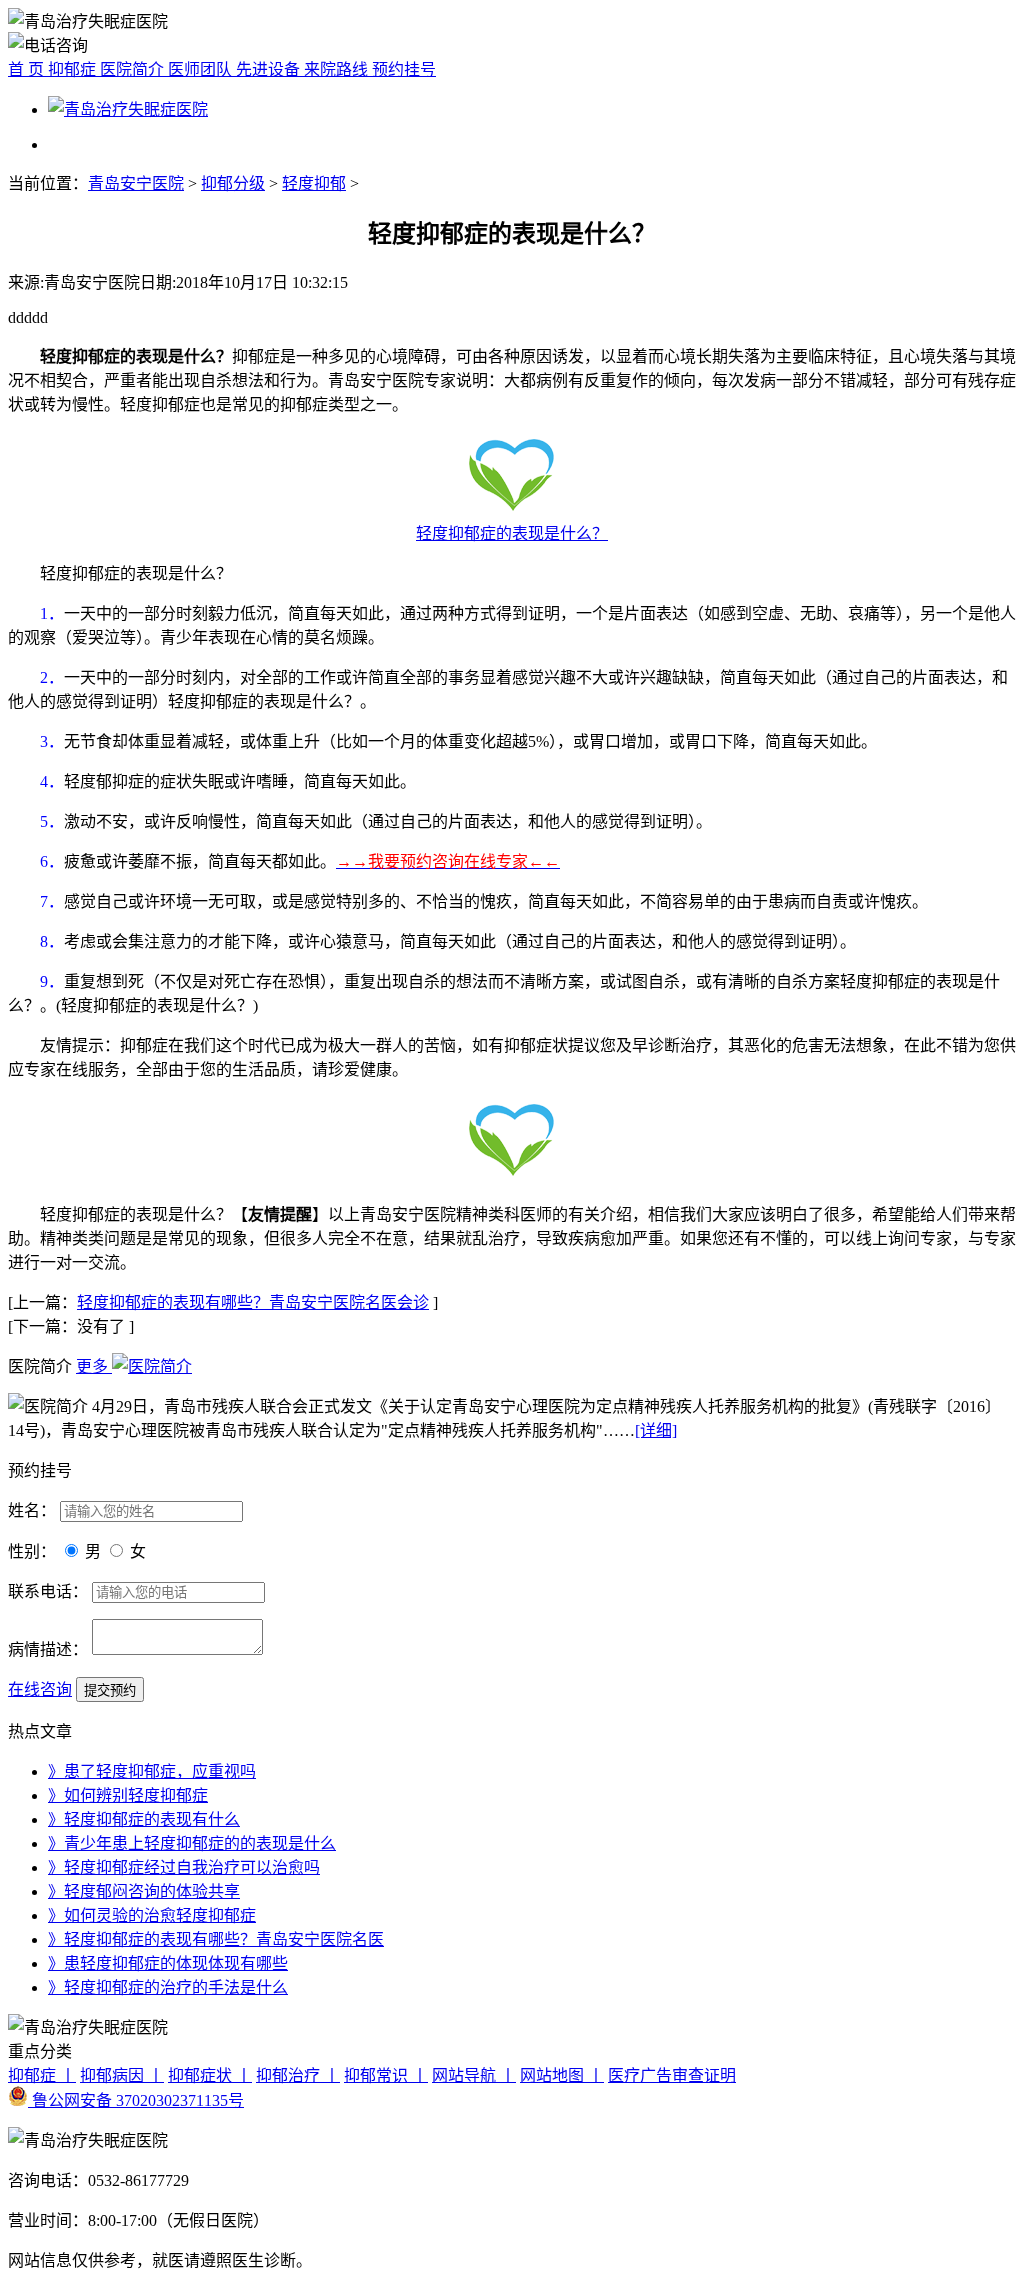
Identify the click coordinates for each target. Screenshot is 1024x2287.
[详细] (656, 1430)
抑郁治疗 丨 (298, 2075)
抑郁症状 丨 (210, 2075)
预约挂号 (404, 69)
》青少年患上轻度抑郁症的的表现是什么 (192, 1843)
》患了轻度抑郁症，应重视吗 (152, 1771)
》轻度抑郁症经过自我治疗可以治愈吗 (184, 1867)
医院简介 (134, 69)
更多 (94, 1366)
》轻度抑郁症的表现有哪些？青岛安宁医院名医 (216, 1939)
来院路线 (338, 69)
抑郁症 (74, 69)
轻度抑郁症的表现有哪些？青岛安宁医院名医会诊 (253, 1302)
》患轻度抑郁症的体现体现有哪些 (168, 1963)
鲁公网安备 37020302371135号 (136, 2100)
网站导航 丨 (474, 2075)
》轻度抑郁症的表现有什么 (144, 1819)
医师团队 (202, 69)
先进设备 (270, 69)
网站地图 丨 (562, 2075)
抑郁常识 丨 (386, 2075)
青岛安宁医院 (136, 183)
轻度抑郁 (314, 183)
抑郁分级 (233, 183)
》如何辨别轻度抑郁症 (128, 1795)
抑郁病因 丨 (122, 2075)
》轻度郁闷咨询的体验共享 (144, 1891)
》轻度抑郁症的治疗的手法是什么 (168, 1987)
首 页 (28, 69)
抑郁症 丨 (42, 2075)
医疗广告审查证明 (672, 2075)
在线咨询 (40, 1689)
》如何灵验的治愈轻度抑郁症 (152, 1915)
